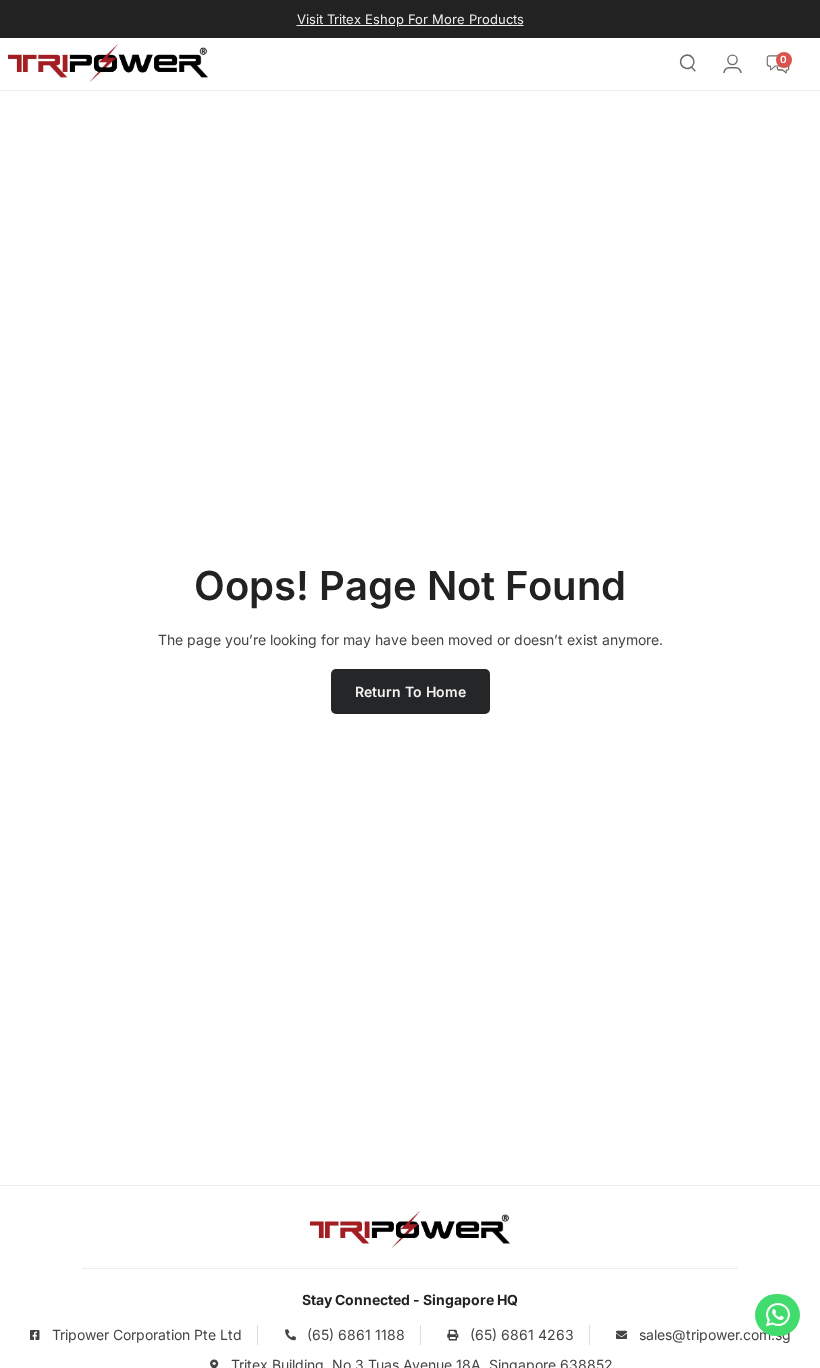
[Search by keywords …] (688, 66)
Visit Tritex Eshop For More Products (410, 19)
